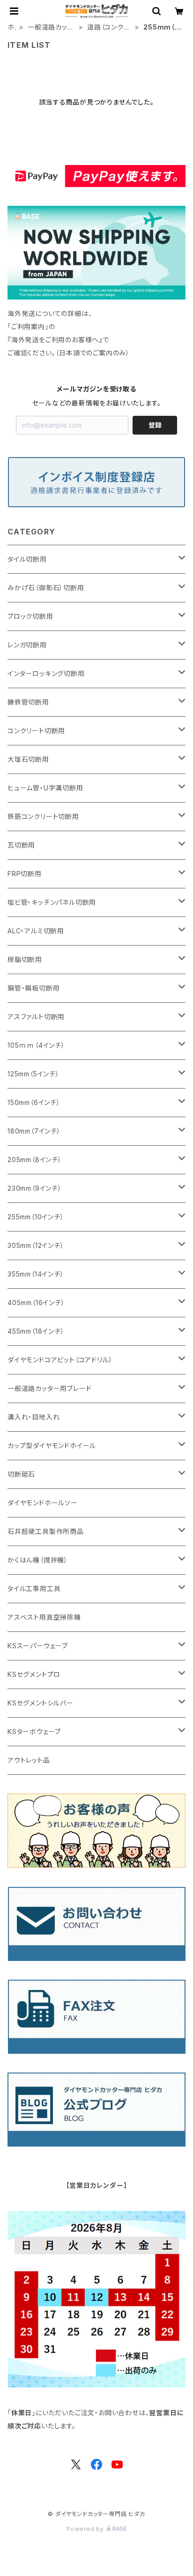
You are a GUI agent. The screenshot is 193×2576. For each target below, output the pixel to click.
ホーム (11, 27)
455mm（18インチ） (36, 1331)
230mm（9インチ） (35, 1188)
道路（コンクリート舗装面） (108, 27)
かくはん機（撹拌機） (38, 1560)
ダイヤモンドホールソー (43, 1503)
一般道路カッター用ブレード (51, 27)
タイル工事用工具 (34, 1588)
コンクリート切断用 (36, 731)
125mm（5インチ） (33, 1074)
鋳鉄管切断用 (28, 702)
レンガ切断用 (27, 645)
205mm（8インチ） (35, 1160)
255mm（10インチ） (36, 1217)
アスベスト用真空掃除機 (44, 1617)
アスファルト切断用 (36, 1017)
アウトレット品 (29, 1760)
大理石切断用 (28, 759)
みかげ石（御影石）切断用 (46, 588)
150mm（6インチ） (34, 1102)
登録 (155, 425)
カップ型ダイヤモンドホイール (52, 1446)
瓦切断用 (21, 845)
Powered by (86, 2529)
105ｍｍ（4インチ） (36, 1045)
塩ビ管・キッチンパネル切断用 (52, 902)
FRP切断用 (25, 874)
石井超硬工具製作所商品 (46, 1531)
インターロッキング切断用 (46, 673)
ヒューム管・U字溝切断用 (45, 788)
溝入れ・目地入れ (33, 1417)
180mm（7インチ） (34, 1131)
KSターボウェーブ (34, 1731)
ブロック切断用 (30, 616)
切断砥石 (21, 1474)
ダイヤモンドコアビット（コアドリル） (60, 1360)
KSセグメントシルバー (41, 1703)
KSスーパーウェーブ (38, 1646)
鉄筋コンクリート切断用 (43, 816)
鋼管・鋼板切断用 (33, 988)
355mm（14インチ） (36, 1274)
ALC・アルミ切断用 (36, 931)
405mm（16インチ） (36, 1303)
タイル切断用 (27, 559)
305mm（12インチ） (36, 1245)
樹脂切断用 (25, 959)
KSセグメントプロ (34, 1674)
